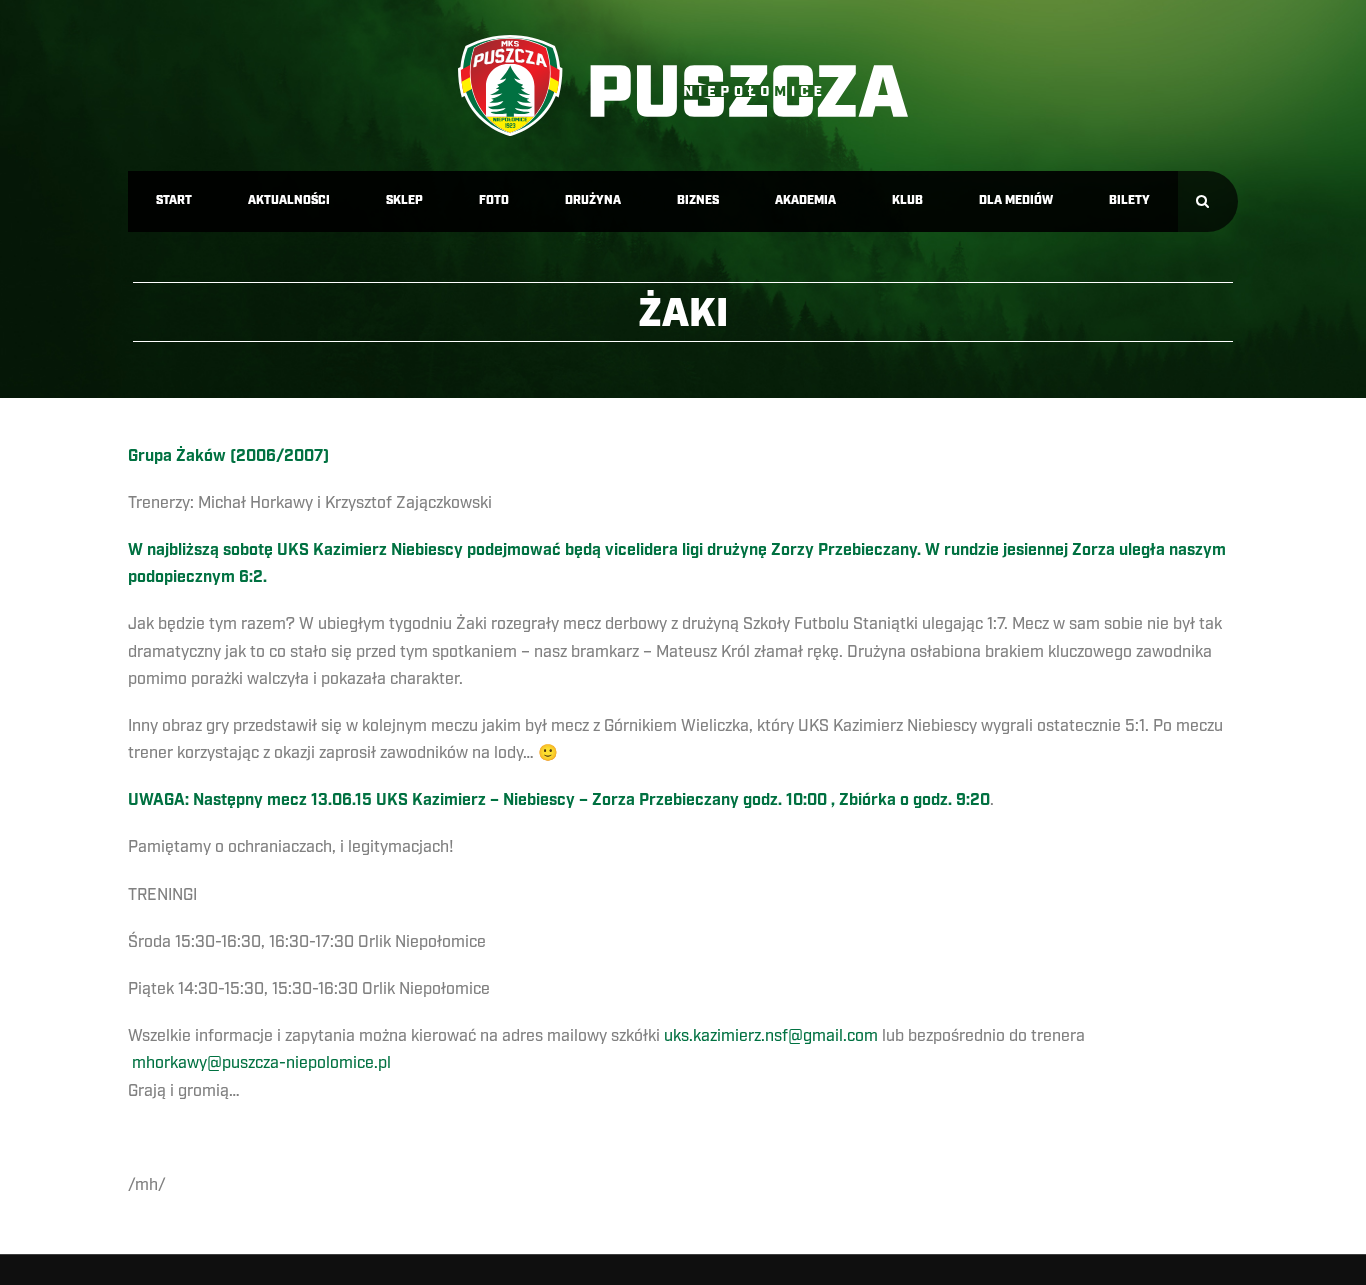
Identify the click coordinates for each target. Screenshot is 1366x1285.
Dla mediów (1016, 200)
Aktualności (289, 200)
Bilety (1129, 200)
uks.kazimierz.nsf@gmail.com (771, 1036)
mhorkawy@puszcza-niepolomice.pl (261, 1063)
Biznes (698, 200)
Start (174, 200)
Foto (494, 200)
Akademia (805, 200)
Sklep (404, 200)
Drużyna (593, 200)
